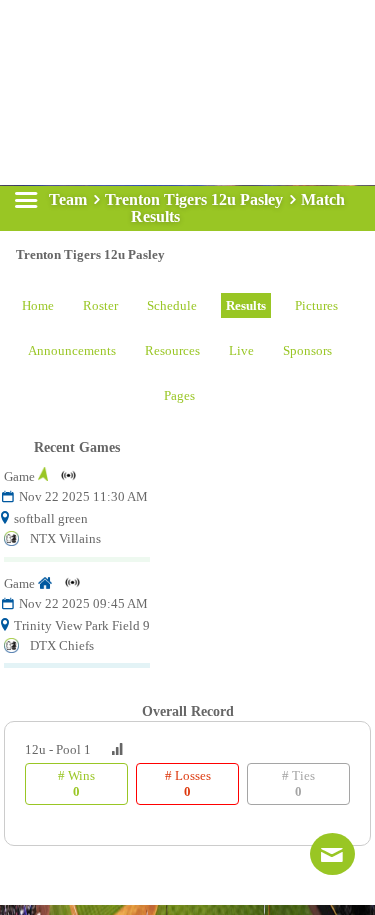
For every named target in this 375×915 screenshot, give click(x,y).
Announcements (72, 350)
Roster (100, 305)
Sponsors (307, 350)
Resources (172, 350)
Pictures (316, 305)
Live (241, 350)
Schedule (172, 305)
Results (246, 305)
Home (38, 305)
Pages (179, 395)
